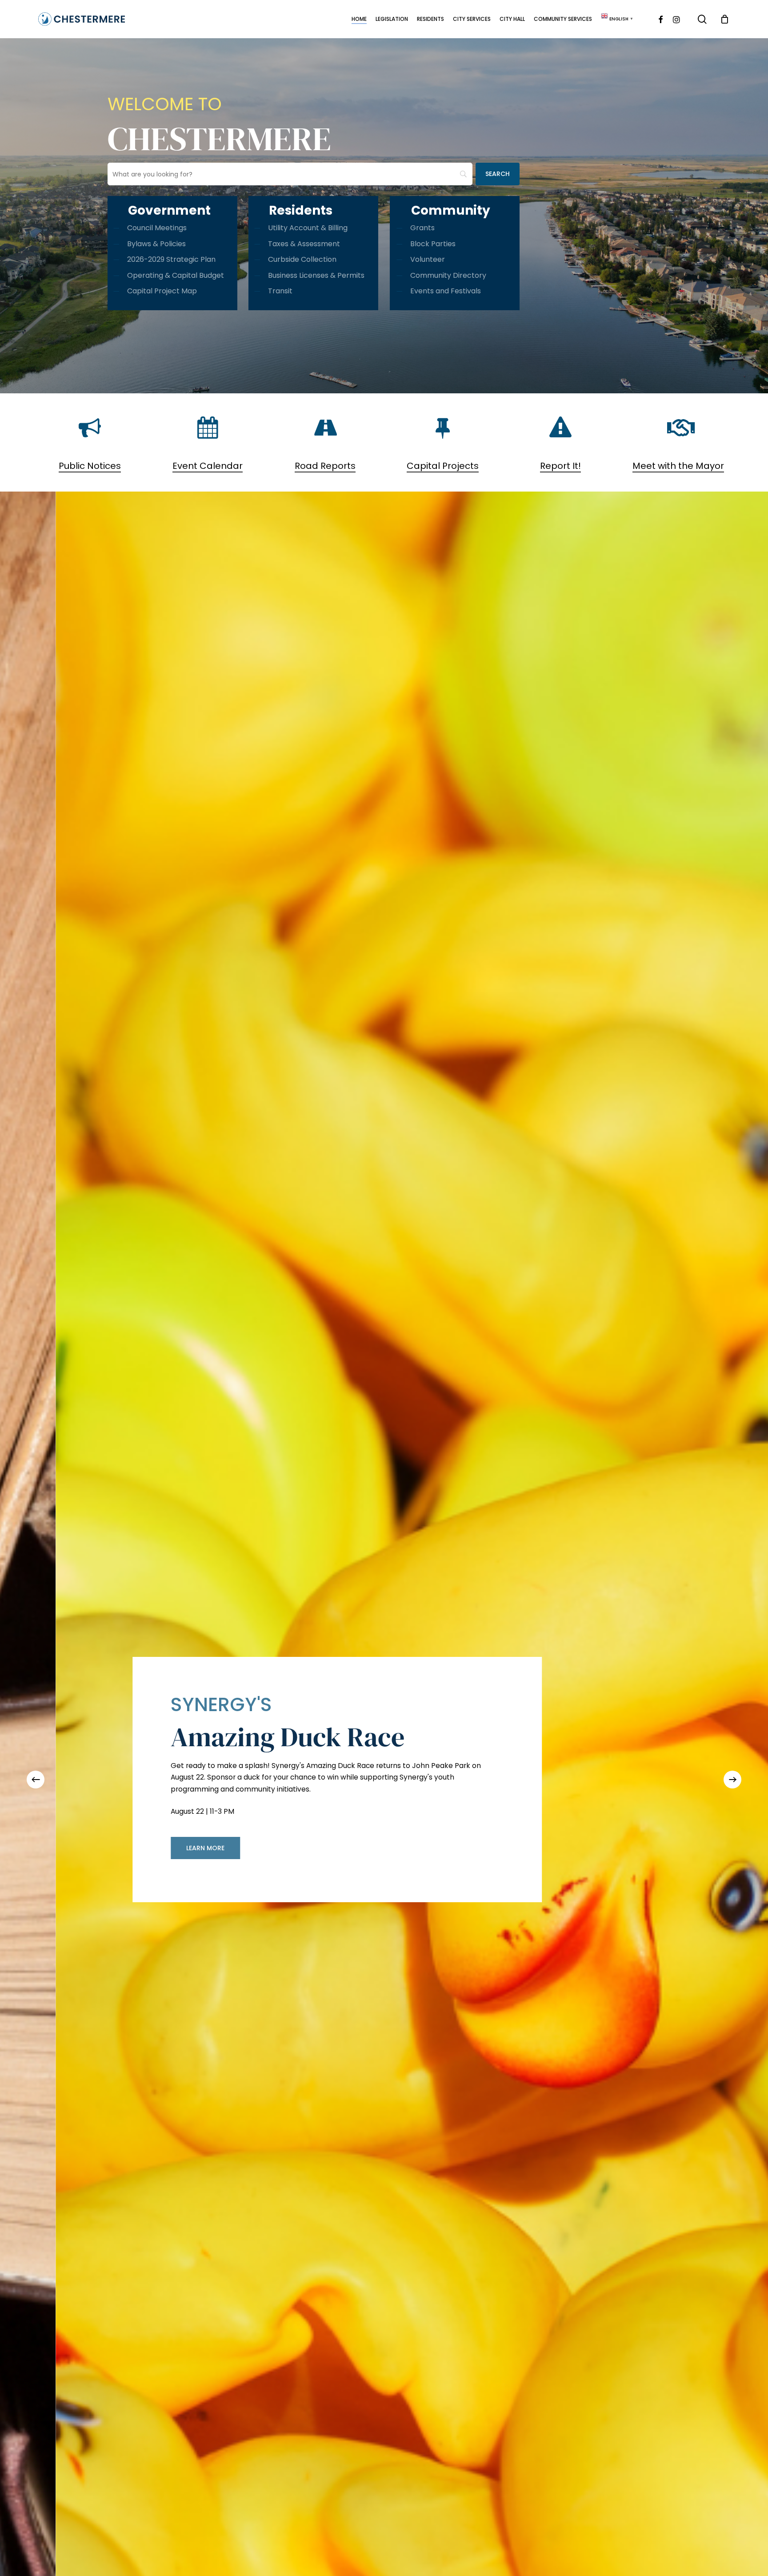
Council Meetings (157, 228)
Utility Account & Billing (308, 228)
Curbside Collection (302, 259)
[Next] (732, 1780)
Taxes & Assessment (304, 244)
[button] (683, 1864)
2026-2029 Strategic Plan (171, 259)
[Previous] (36, 1780)
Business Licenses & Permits (316, 275)
